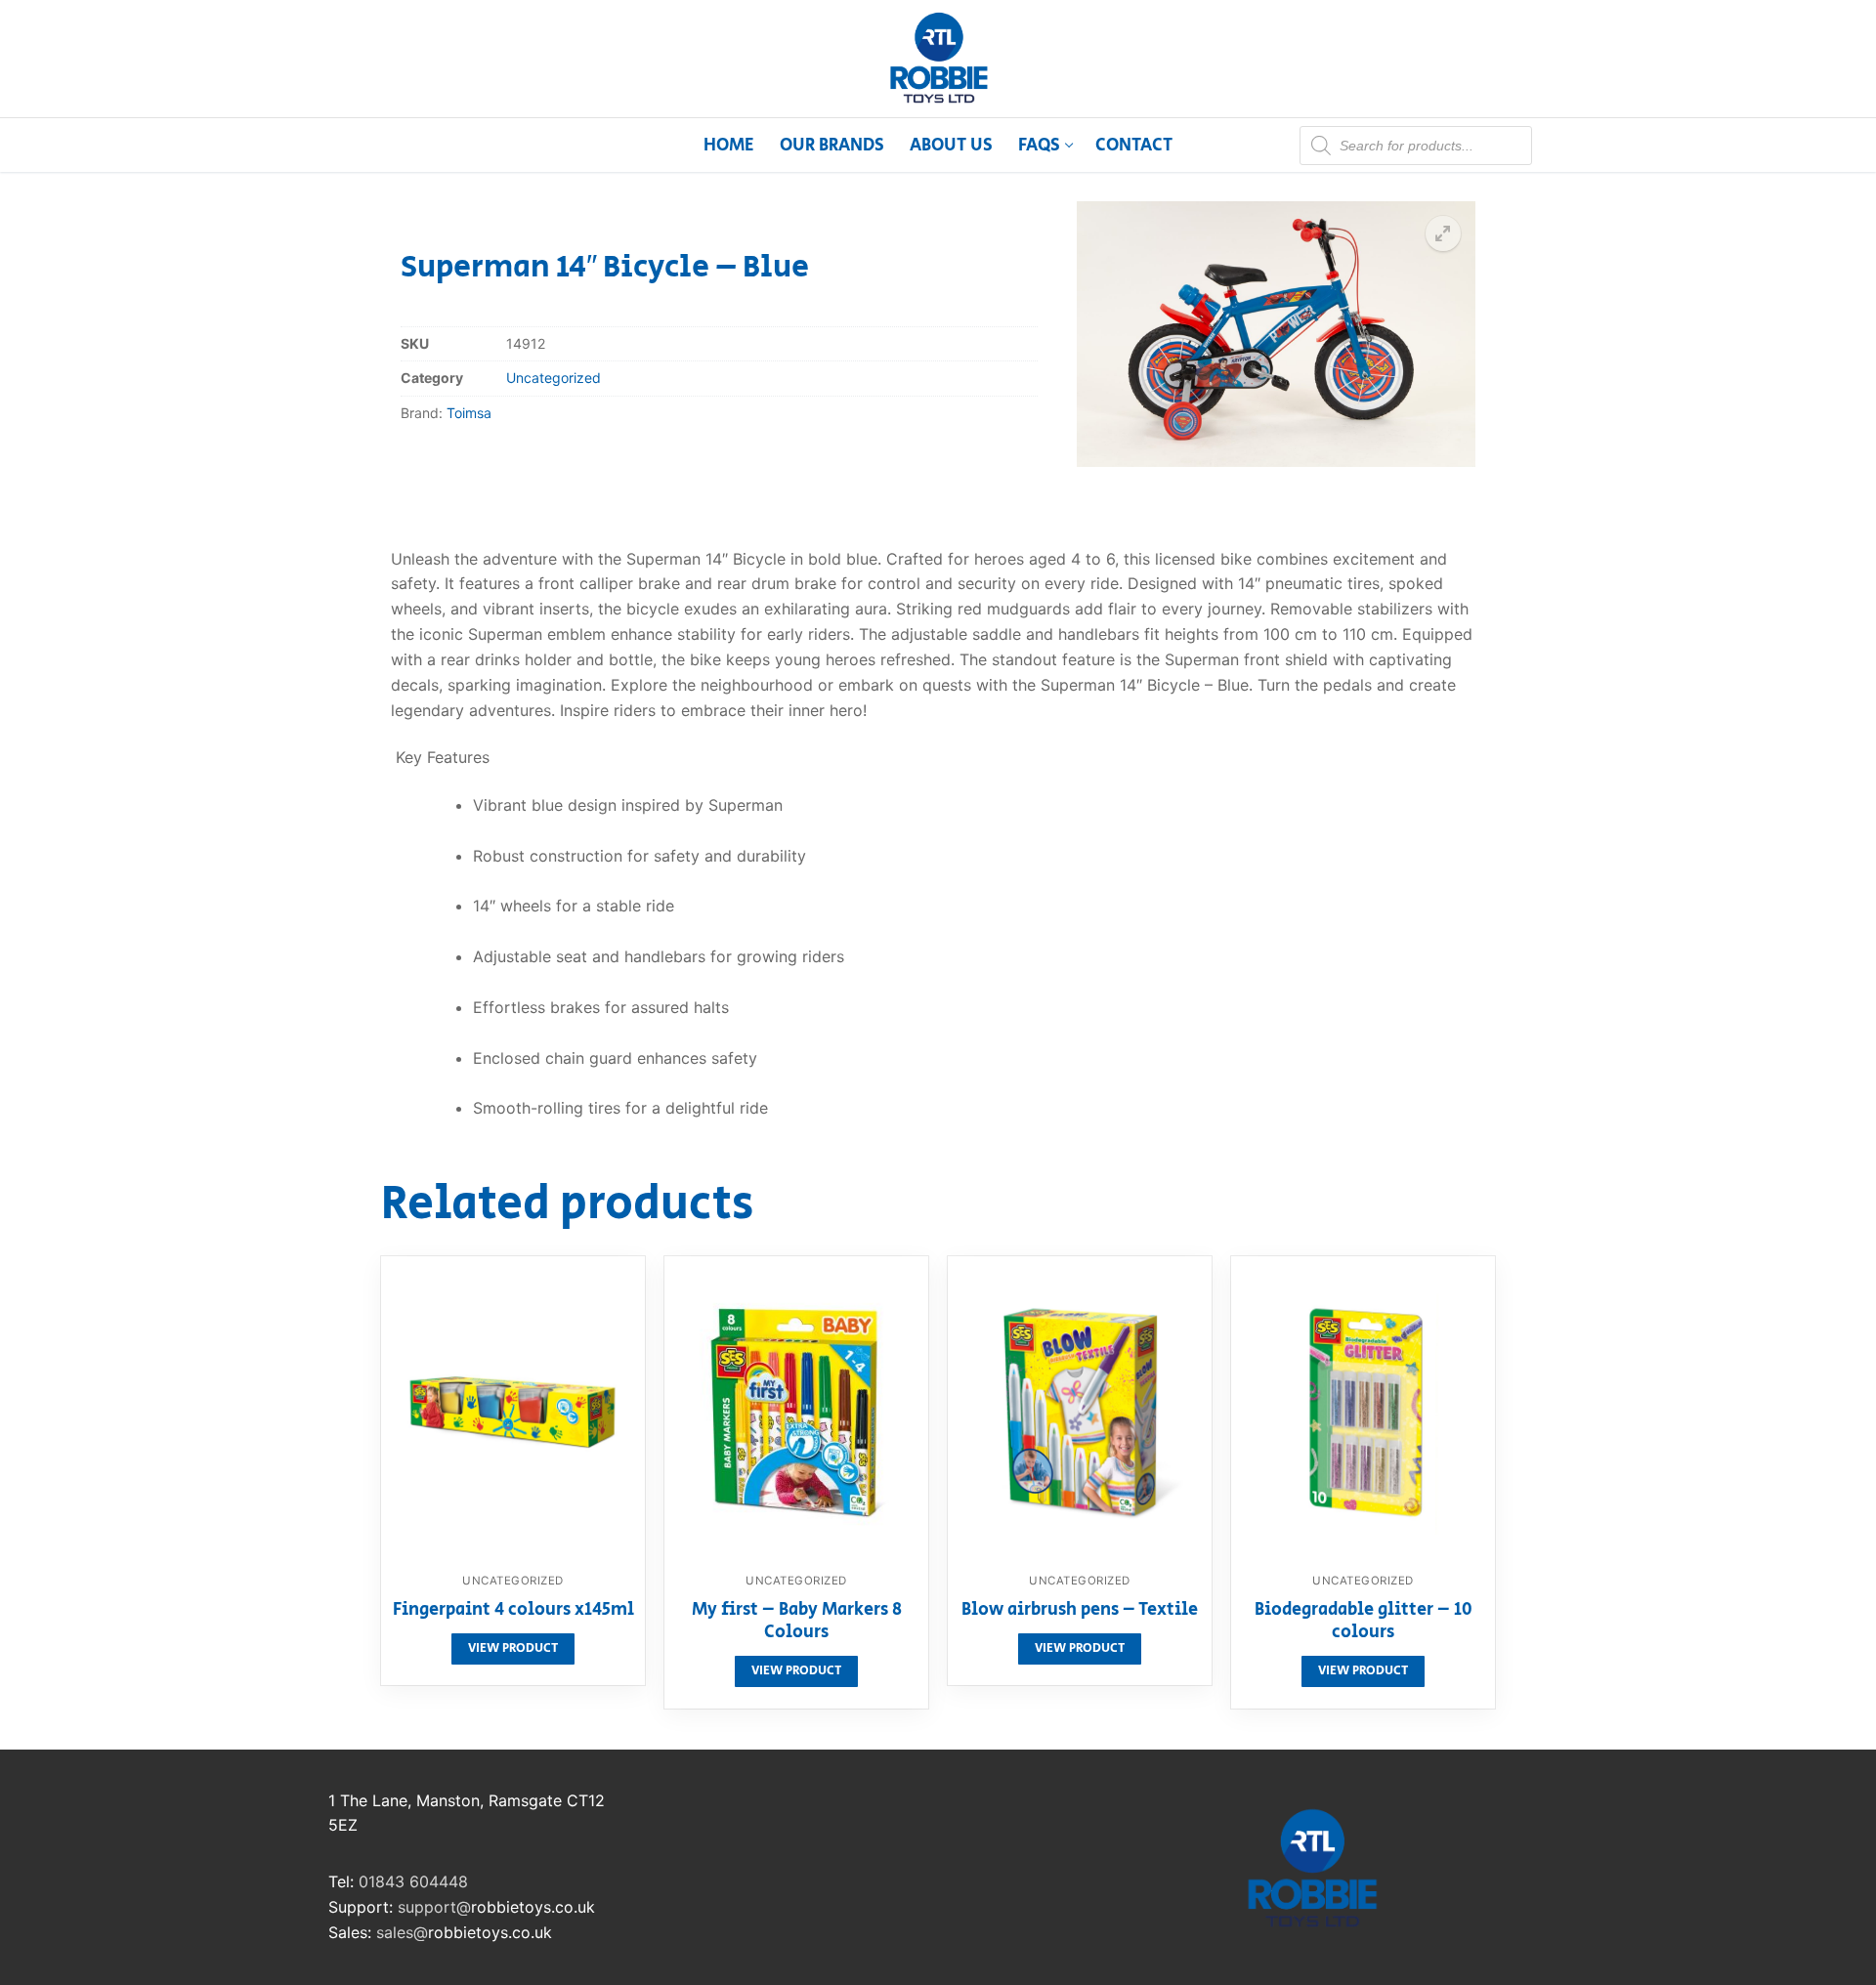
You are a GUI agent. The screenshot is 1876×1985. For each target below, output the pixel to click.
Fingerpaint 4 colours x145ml (513, 1611)
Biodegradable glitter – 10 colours (1364, 1623)
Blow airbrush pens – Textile (1080, 1611)
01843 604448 (413, 1881)
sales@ (402, 1932)
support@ (434, 1907)
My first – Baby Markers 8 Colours (797, 1623)
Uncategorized (554, 378)
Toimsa (469, 413)
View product (513, 1648)
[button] (1443, 233)
